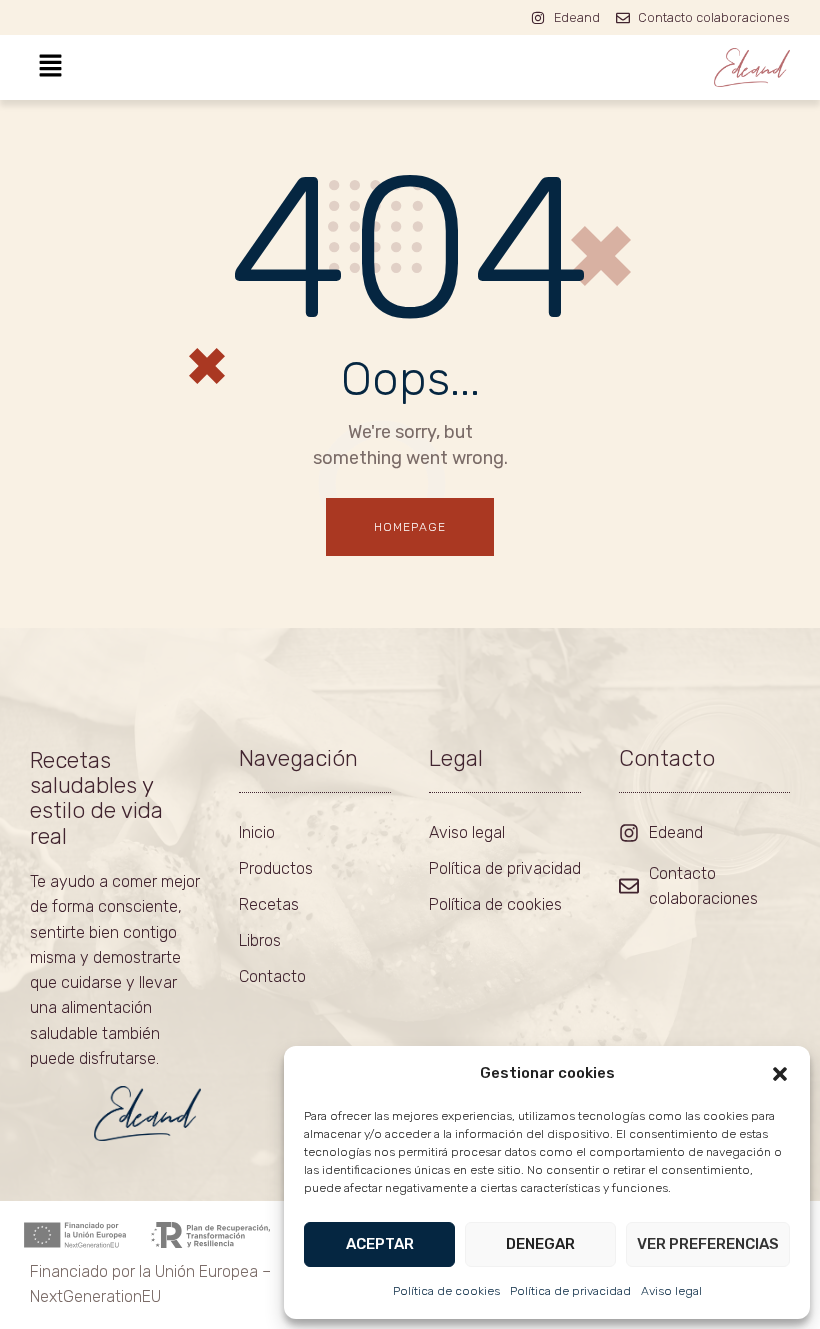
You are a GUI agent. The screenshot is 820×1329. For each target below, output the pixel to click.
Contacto (272, 976)
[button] (780, 1074)
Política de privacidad (570, 1291)
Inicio (257, 832)
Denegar (540, 1244)
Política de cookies (446, 1291)
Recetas (269, 904)
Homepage (410, 527)
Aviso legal (671, 1291)
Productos (276, 868)
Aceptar (380, 1244)
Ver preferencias (708, 1244)
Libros (260, 940)
